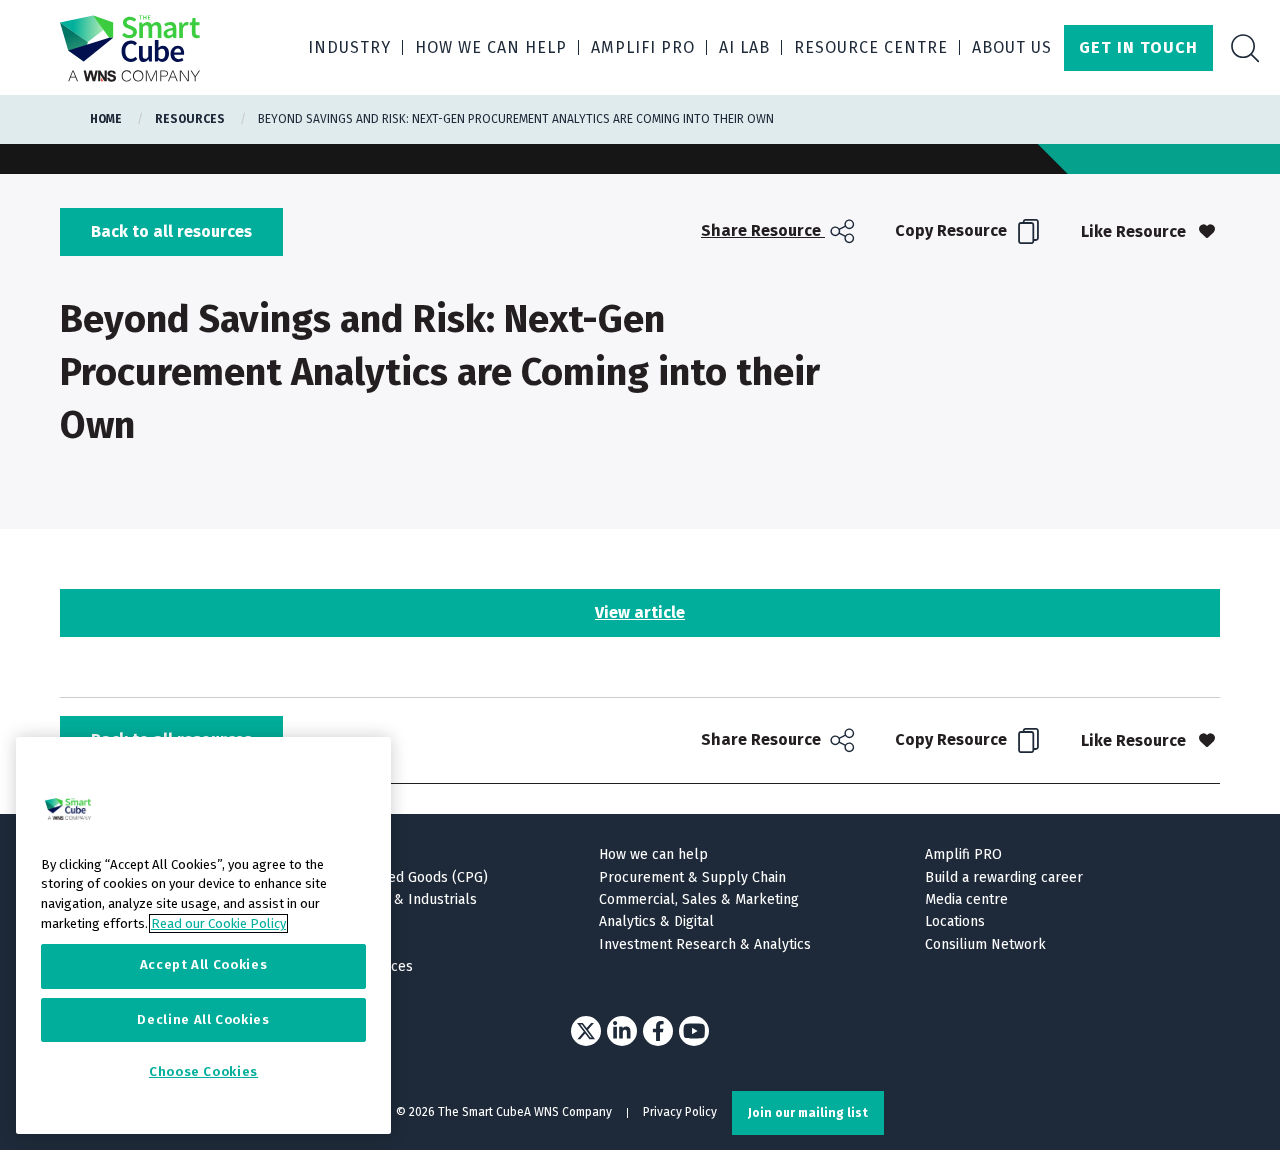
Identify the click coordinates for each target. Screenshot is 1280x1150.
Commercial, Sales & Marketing (699, 899)
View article (640, 612)
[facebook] (658, 1031)
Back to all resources (171, 231)
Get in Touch (1138, 47)
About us (1012, 47)
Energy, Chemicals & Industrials (375, 899)
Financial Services (330, 921)
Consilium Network (985, 944)
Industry (349, 47)
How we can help (491, 47)
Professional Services (343, 966)
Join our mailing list (808, 1113)
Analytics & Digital (656, 921)
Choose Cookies (203, 1072)
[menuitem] (780, 231)
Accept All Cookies (204, 965)
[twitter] (586, 1031)
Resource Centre (871, 47)
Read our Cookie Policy (218, 923)
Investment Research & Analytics (705, 944)
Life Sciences (315, 944)
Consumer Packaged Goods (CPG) (381, 877)
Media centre (966, 899)
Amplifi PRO (643, 47)
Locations (955, 921)
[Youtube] (694, 1031)
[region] (203, 935)
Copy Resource (953, 230)
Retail (292, 988)
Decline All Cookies (203, 1019)
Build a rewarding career (1004, 877)
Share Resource (763, 230)
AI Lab (744, 47)
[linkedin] (622, 1031)
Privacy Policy (680, 1112)
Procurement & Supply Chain (692, 877)
